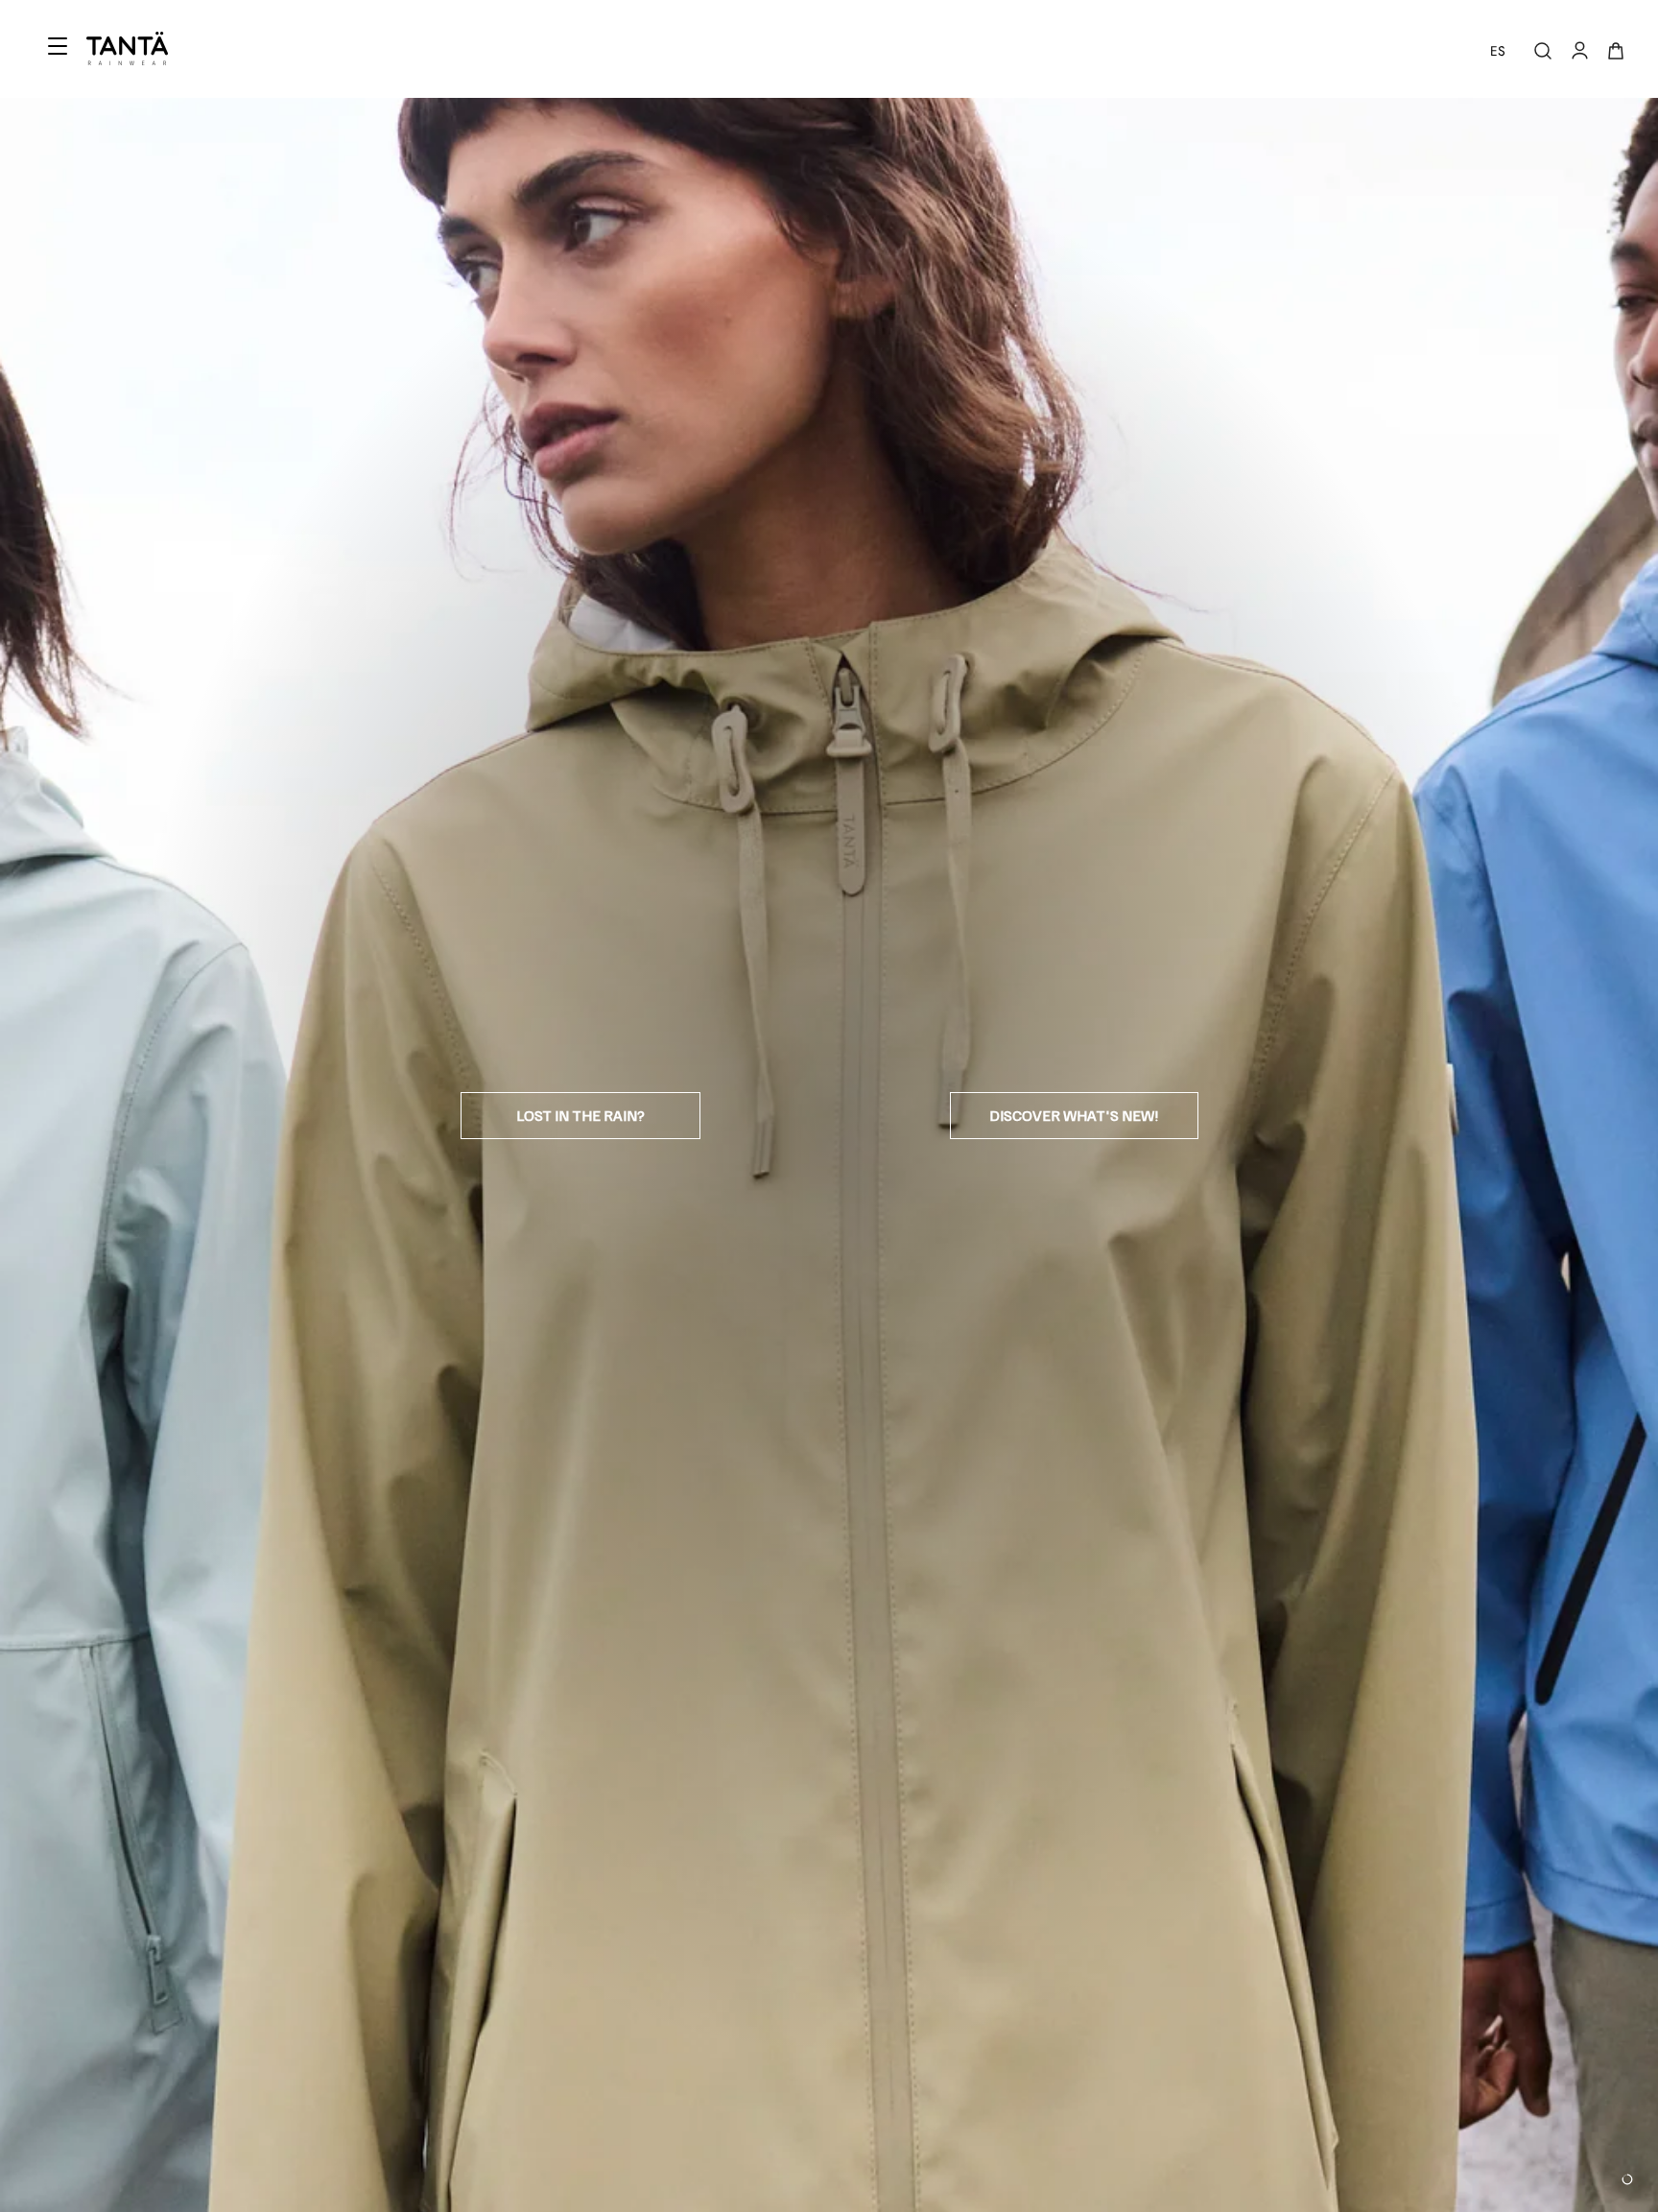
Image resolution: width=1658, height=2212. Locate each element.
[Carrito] (1616, 51)
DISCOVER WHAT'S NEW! (1074, 1115)
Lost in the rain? (580, 1115)
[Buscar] (1543, 51)
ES (1498, 51)
